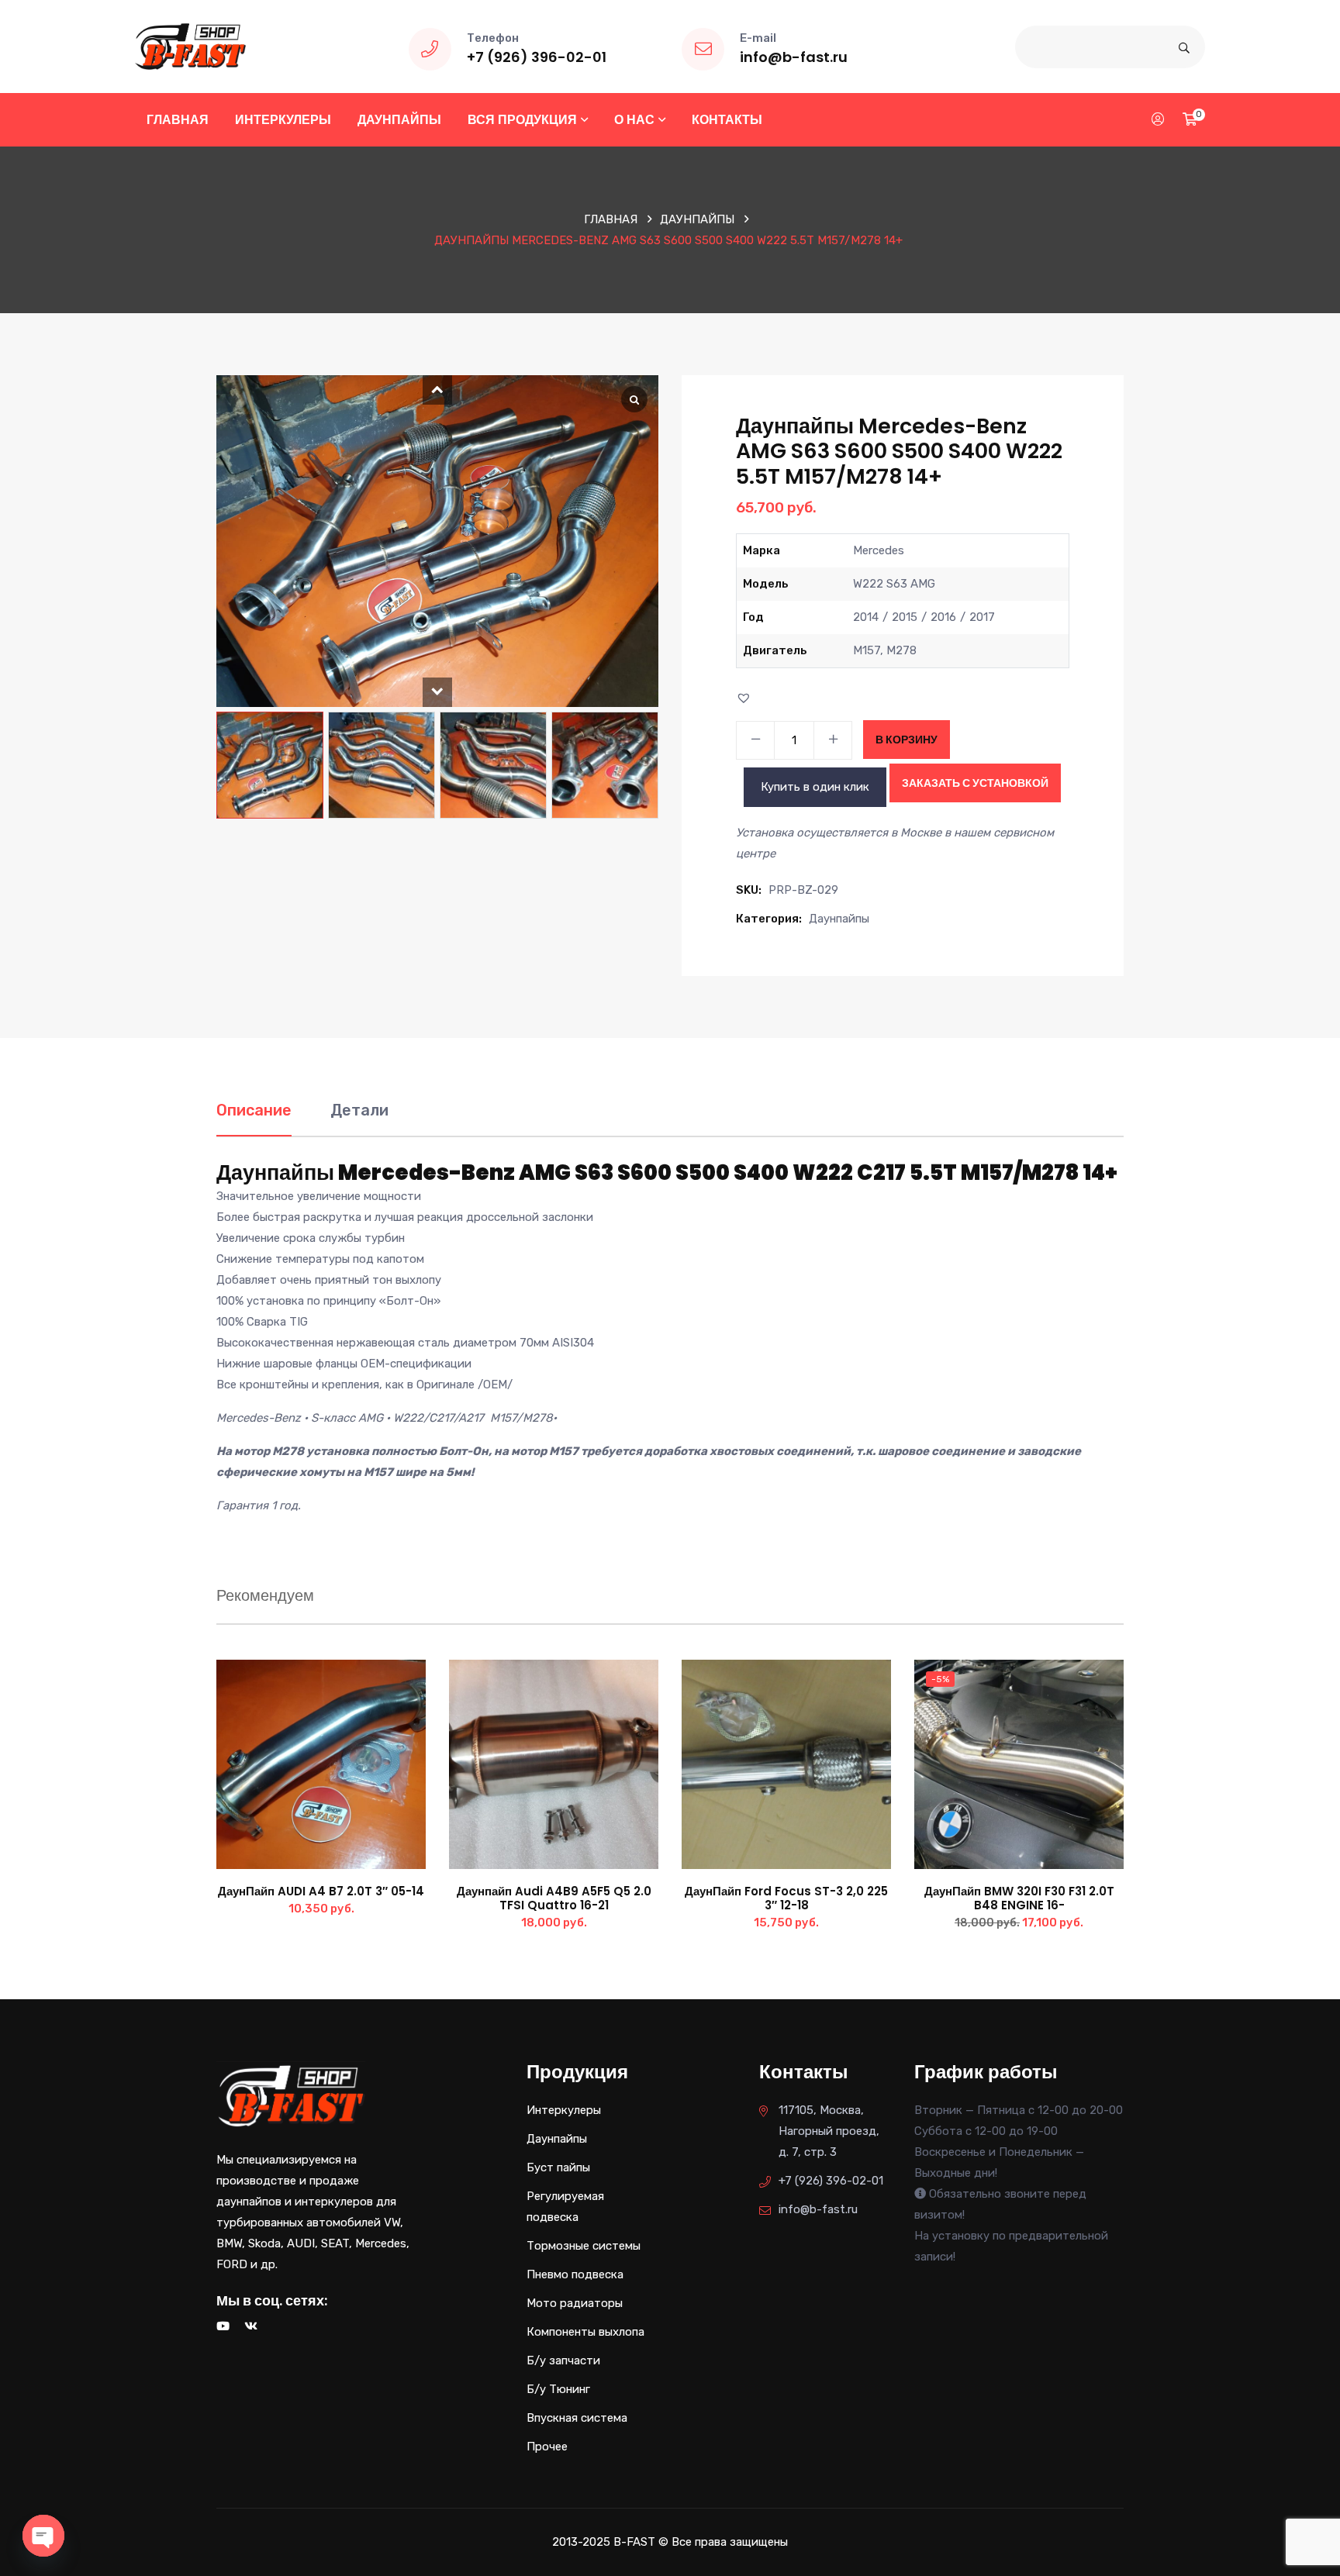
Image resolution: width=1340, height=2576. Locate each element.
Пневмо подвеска (575, 2274)
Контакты (727, 120)
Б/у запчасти (563, 2360)
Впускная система (577, 2418)
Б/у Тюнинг (558, 2389)
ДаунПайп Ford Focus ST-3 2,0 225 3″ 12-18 (786, 1898)
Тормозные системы (584, 2246)
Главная (178, 120)
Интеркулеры (283, 120)
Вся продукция (522, 120)
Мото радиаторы (575, 2303)
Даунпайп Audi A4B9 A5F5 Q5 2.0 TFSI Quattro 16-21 (554, 1898)
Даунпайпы (399, 120)
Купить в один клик (815, 787)
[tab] (254, 1118)
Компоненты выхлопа (585, 2332)
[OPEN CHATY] (43, 2536)
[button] (437, 390)
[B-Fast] (190, 46)
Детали (359, 1110)
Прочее (547, 2447)
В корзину (907, 740)
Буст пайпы (558, 2167)
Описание (254, 1110)
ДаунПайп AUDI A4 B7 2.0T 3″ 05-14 (321, 1891)
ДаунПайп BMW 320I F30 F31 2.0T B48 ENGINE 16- (1019, 1898)
